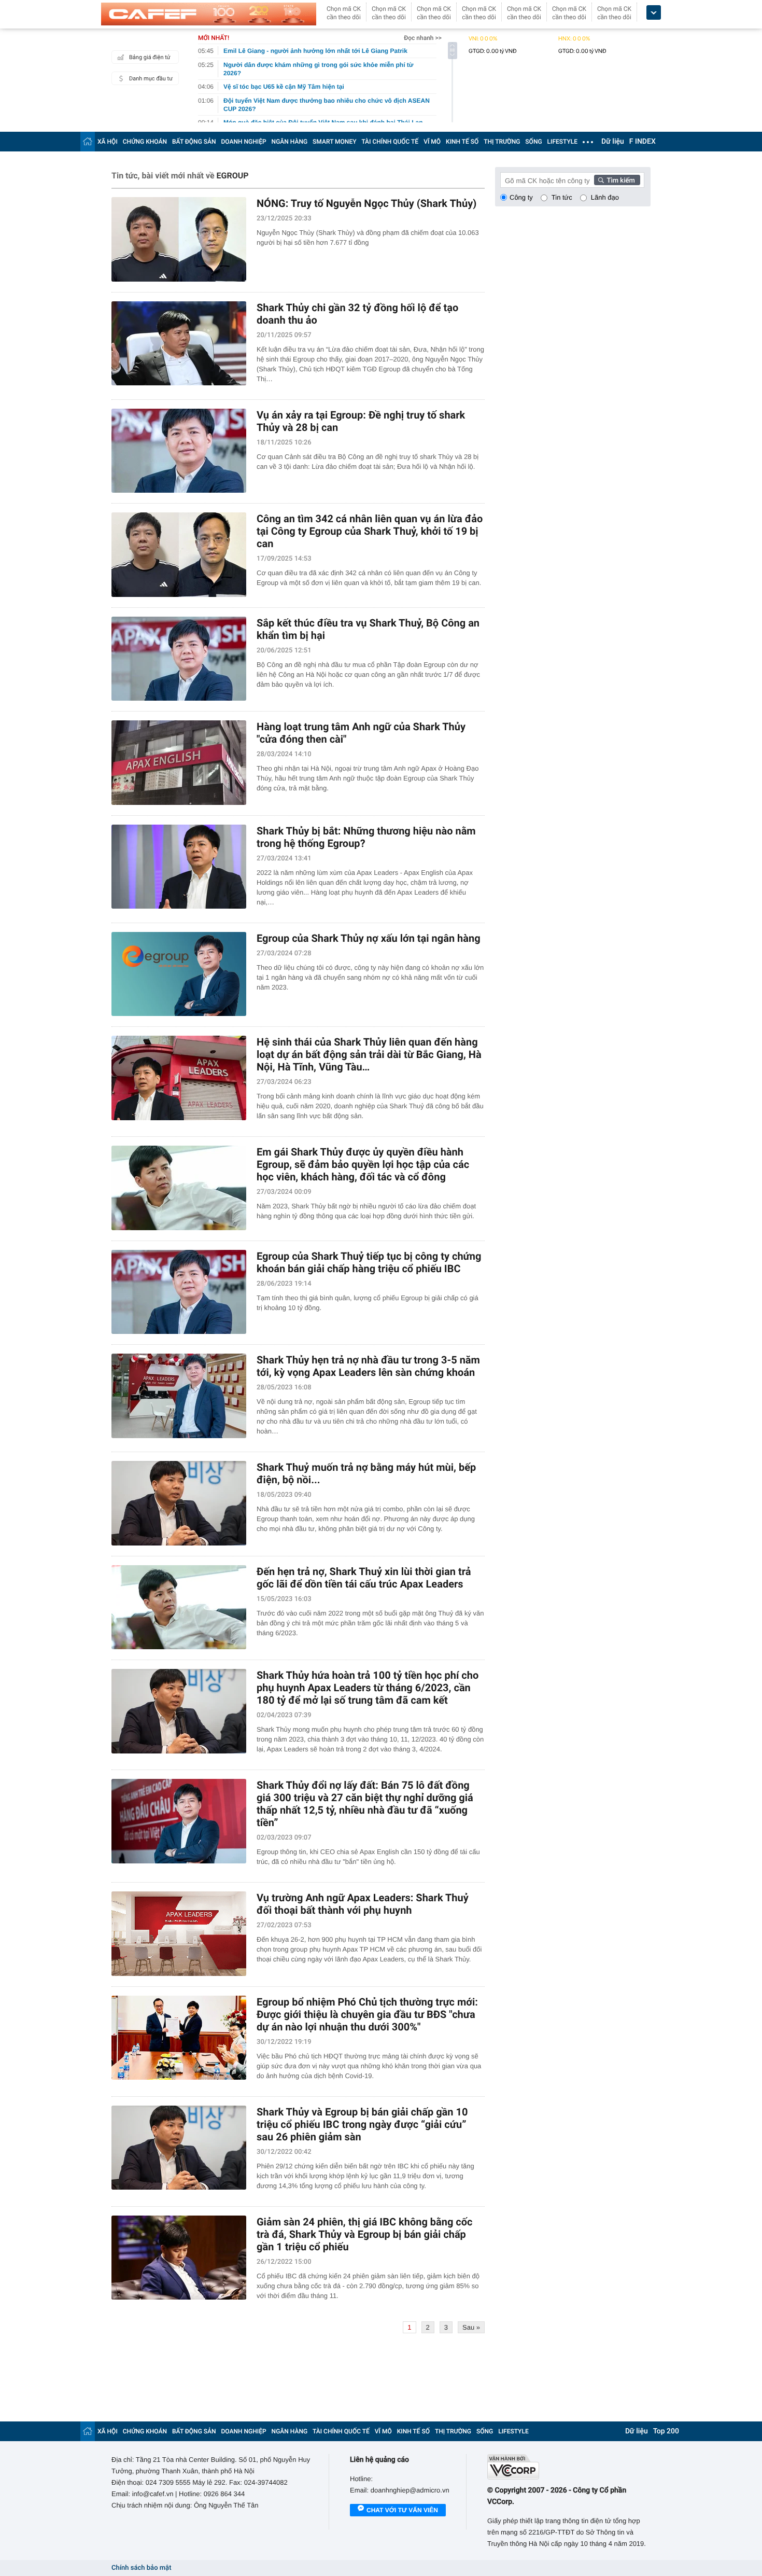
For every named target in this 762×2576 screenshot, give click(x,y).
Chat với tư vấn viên (402, 2510)
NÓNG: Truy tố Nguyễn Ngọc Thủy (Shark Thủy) (366, 203)
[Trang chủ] (88, 141)
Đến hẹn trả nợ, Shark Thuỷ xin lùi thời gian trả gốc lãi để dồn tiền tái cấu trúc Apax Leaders (364, 1578)
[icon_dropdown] (654, 13)
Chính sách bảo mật (141, 2568)
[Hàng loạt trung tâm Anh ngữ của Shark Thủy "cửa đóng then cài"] (179, 763)
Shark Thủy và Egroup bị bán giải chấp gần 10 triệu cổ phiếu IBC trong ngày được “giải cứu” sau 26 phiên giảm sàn (362, 2124)
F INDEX (643, 142)
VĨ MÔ (432, 142)
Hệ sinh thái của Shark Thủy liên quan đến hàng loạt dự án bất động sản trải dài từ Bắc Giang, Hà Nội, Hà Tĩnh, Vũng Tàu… (369, 1054)
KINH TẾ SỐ (462, 142)
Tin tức (562, 197)
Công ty (521, 197)
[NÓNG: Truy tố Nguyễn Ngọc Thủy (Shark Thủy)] (179, 239)
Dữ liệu (613, 142)
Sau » (471, 2327)
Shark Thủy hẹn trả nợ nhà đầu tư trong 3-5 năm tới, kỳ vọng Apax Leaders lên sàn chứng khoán (368, 1366)
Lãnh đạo (605, 197)
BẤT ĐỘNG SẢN (194, 142)
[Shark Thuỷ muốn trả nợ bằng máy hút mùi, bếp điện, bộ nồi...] (179, 1503)
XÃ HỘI (108, 142)
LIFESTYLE (562, 142)
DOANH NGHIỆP (244, 142)
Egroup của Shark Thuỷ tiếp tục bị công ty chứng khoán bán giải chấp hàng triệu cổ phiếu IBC (369, 1262)
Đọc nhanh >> (423, 38)
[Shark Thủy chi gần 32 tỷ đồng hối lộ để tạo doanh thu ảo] (179, 344)
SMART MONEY (334, 142)
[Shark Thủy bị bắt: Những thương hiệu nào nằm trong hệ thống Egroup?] (179, 867)
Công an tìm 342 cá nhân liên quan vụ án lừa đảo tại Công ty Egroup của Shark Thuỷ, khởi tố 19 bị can (370, 531)
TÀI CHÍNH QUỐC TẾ (390, 142)
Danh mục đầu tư (151, 79)
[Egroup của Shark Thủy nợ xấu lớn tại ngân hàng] (179, 974)
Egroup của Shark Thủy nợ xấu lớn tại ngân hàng (369, 938)
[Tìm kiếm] (617, 180)
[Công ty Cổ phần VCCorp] (569, 2467)
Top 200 (666, 2431)
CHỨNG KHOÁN (145, 142)
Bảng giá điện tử (150, 57)
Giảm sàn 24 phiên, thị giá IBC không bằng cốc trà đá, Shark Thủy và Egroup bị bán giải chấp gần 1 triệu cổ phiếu (365, 2234)
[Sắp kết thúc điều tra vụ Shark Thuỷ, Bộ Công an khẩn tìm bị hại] (179, 659)
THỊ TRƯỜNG (502, 142)
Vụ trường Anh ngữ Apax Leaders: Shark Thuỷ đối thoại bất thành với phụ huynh (363, 1904)
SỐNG (533, 142)
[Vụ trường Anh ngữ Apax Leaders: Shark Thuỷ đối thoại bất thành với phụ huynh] (179, 1934)
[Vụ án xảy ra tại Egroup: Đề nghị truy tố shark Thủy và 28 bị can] (179, 451)
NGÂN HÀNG (290, 142)
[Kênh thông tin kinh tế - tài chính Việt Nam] (209, 14)
